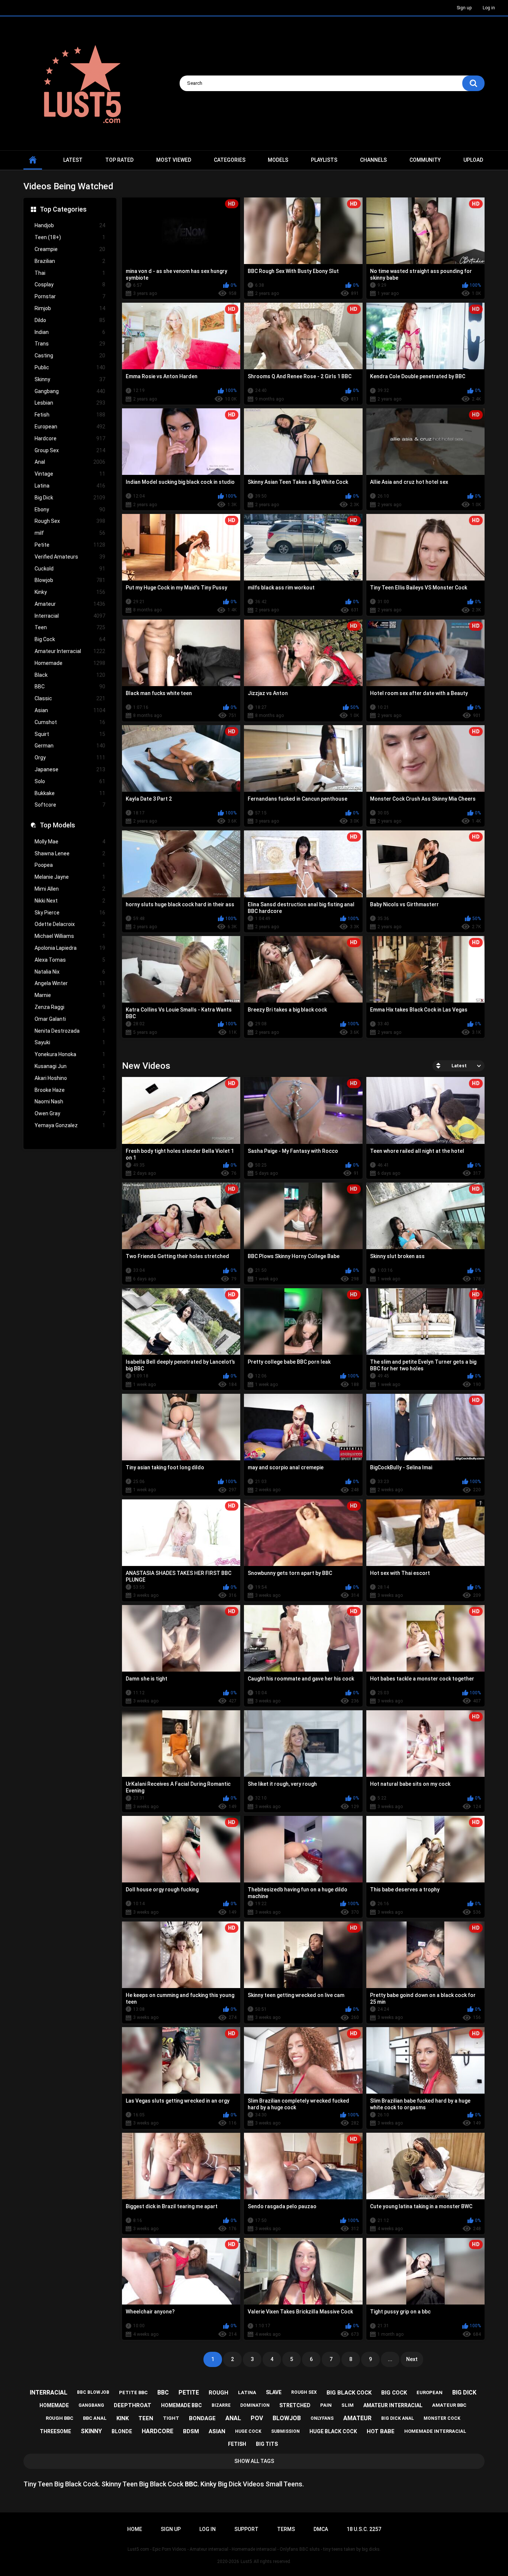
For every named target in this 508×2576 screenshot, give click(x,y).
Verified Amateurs (70, 557)
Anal (70, 462)
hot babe (381, 2431)
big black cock (349, 2393)
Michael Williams (70, 936)
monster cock (442, 2418)
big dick (464, 2392)
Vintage (70, 474)
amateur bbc (449, 2405)
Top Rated (119, 160)
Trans (70, 344)
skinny (91, 2431)
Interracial (70, 616)
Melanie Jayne (70, 877)
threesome (55, 2431)
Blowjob (70, 580)
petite (189, 2392)
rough (218, 2393)
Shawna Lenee (70, 853)
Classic (70, 698)
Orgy (70, 758)
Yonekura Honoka (70, 1054)
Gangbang (70, 391)
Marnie (70, 995)
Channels (373, 160)
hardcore (157, 2431)
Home (135, 2529)
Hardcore (70, 438)
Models (278, 160)
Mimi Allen (70, 889)
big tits (267, 2444)
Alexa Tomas (70, 960)
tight (171, 2418)
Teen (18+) (70, 237)
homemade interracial (435, 2431)
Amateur (70, 604)
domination (255, 2405)
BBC (70, 686)
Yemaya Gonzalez (70, 1125)
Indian (70, 332)
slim (348, 2405)
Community (425, 160)
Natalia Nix (70, 972)
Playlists (324, 160)
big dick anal (398, 2418)
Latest (73, 160)
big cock (394, 2393)
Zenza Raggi (70, 1007)
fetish (237, 2444)
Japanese (70, 769)
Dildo (70, 320)
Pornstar (70, 296)
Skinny (70, 379)
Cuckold (70, 569)
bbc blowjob (93, 2392)
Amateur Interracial (70, 651)
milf (70, 533)
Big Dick (70, 498)
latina (247, 2392)
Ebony (70, 509)
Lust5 (246, 2561)
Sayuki (70, 1042)
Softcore (70, 805)
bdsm (191, 2431)
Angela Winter (70, 983)
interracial (49, 2392)
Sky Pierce (70, 913)
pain (326, 2405)
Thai (70, 273)
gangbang (91, 2405)
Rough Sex (70, 521)
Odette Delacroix (70, 924)
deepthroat (133, 2405)
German (70, 746)
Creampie (70, 249)
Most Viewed (174, 160)
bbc (163, 2392)
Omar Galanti (70, 1019)
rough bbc (60, 2418)
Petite (70, 545)
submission (285, 2431)
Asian (70, 710)
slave (274, 2392)
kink (123, 2418)
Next (412, 2359)
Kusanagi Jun (70, 1066)
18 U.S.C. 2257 (364, 2529)
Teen (70, 627)
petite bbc (133, 2392)
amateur (357, 2418)
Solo (70, 781)
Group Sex (70, 450)
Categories (230, 160)
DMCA (321, 2529)
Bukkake (70, 793)
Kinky (70, 592)
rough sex (304, 2392)
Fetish (70, 415)
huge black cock (333, 2431)
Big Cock (70, 639)
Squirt (70, 734)
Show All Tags (254, 2461)
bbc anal (95, 2418)
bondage (202, 2418)
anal (233, 2418)
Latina (70, 486)
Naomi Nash (70, 1102)
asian (217, 2431)
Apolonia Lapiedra (70, 948)
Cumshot (70, 722)
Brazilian (70, 261)
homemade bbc (181, 2405)
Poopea (70, 865)
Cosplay (70, 284)
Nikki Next (70, 901)
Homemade (70, 663)
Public (70, 367)
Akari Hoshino (70, 1078)
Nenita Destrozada (70, 1031)
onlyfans (322, 2418)
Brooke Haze (70, 1090)
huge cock (248, 2431)
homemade (54, 2405)
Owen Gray (70, 1113)
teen (146, 2418)
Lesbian (70, 403)
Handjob (70, 225)
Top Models (57, 825)
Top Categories (63, 209)
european (430, 2392)
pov (257, 2418)
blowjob (287, 2418)
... (390, 2359)
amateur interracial (393, 2405)
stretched (295, 2405)
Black (70, 675)
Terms (286, 2529)
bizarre (221, 2405)
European (70, 427)
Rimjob (70, 308)
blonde (122, 2431)
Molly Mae (70, 842)
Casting (70, 356)
